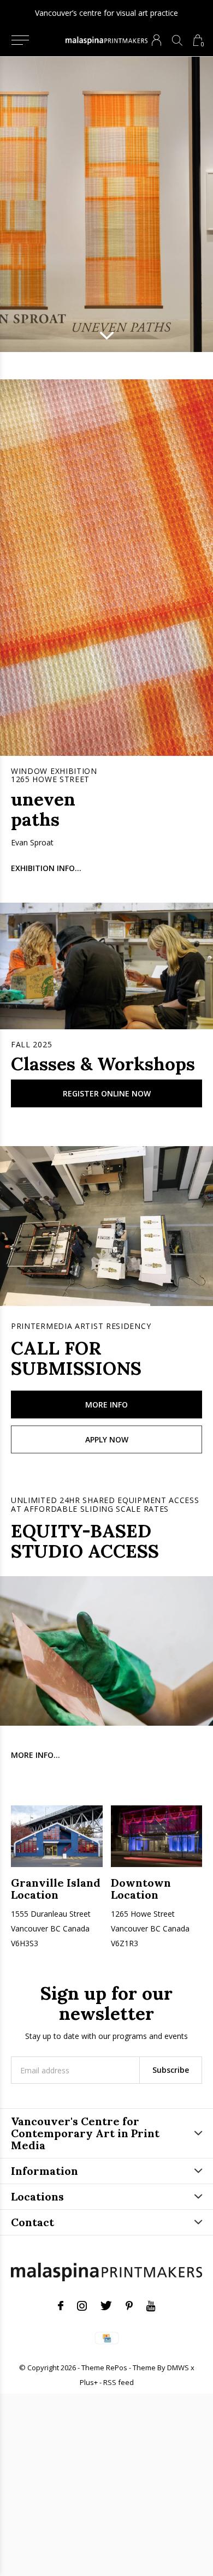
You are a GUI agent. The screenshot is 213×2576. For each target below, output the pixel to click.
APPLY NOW (107, 1439)
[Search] (177, 40)
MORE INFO (106, 1405)
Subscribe (171, 2070)
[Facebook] (61, 2306)
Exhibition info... (46, 868)
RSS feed (119, 2382)
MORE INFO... (35, 1755)
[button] (20, 40)
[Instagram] (82, 2306)
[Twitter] (106, 2306)
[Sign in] (156, 40)
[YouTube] (151, 2306)
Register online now (107, 1093)
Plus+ (89, 2382)
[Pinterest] (129, 2306)
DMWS (178, 2368)
